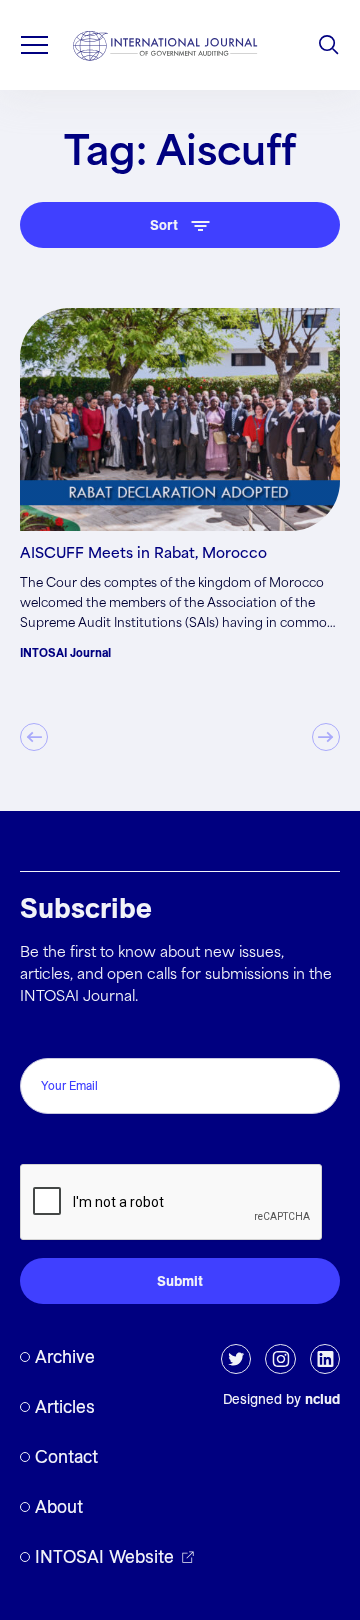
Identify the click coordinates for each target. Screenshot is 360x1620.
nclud (322, 1399)
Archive (65, 1356)
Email (43, 1036)
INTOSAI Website (104, 1556)
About (59, 1506)
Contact (66, 1456)
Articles (65, 1406)
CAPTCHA (62, 1142)
